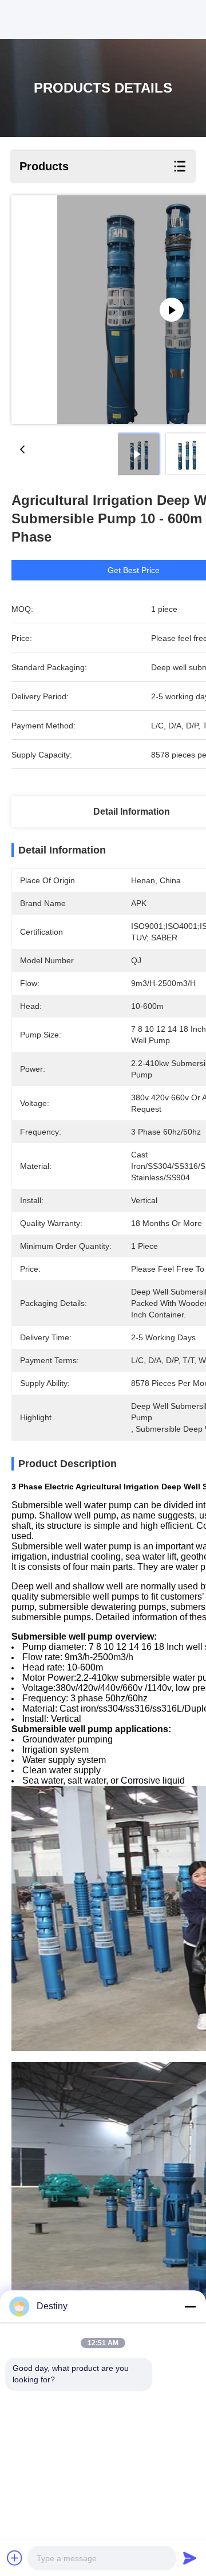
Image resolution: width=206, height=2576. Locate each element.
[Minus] (190, 2306)
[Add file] (15, 2558)
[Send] (190, 2558)
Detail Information (132, 812)
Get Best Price (134, 570)
